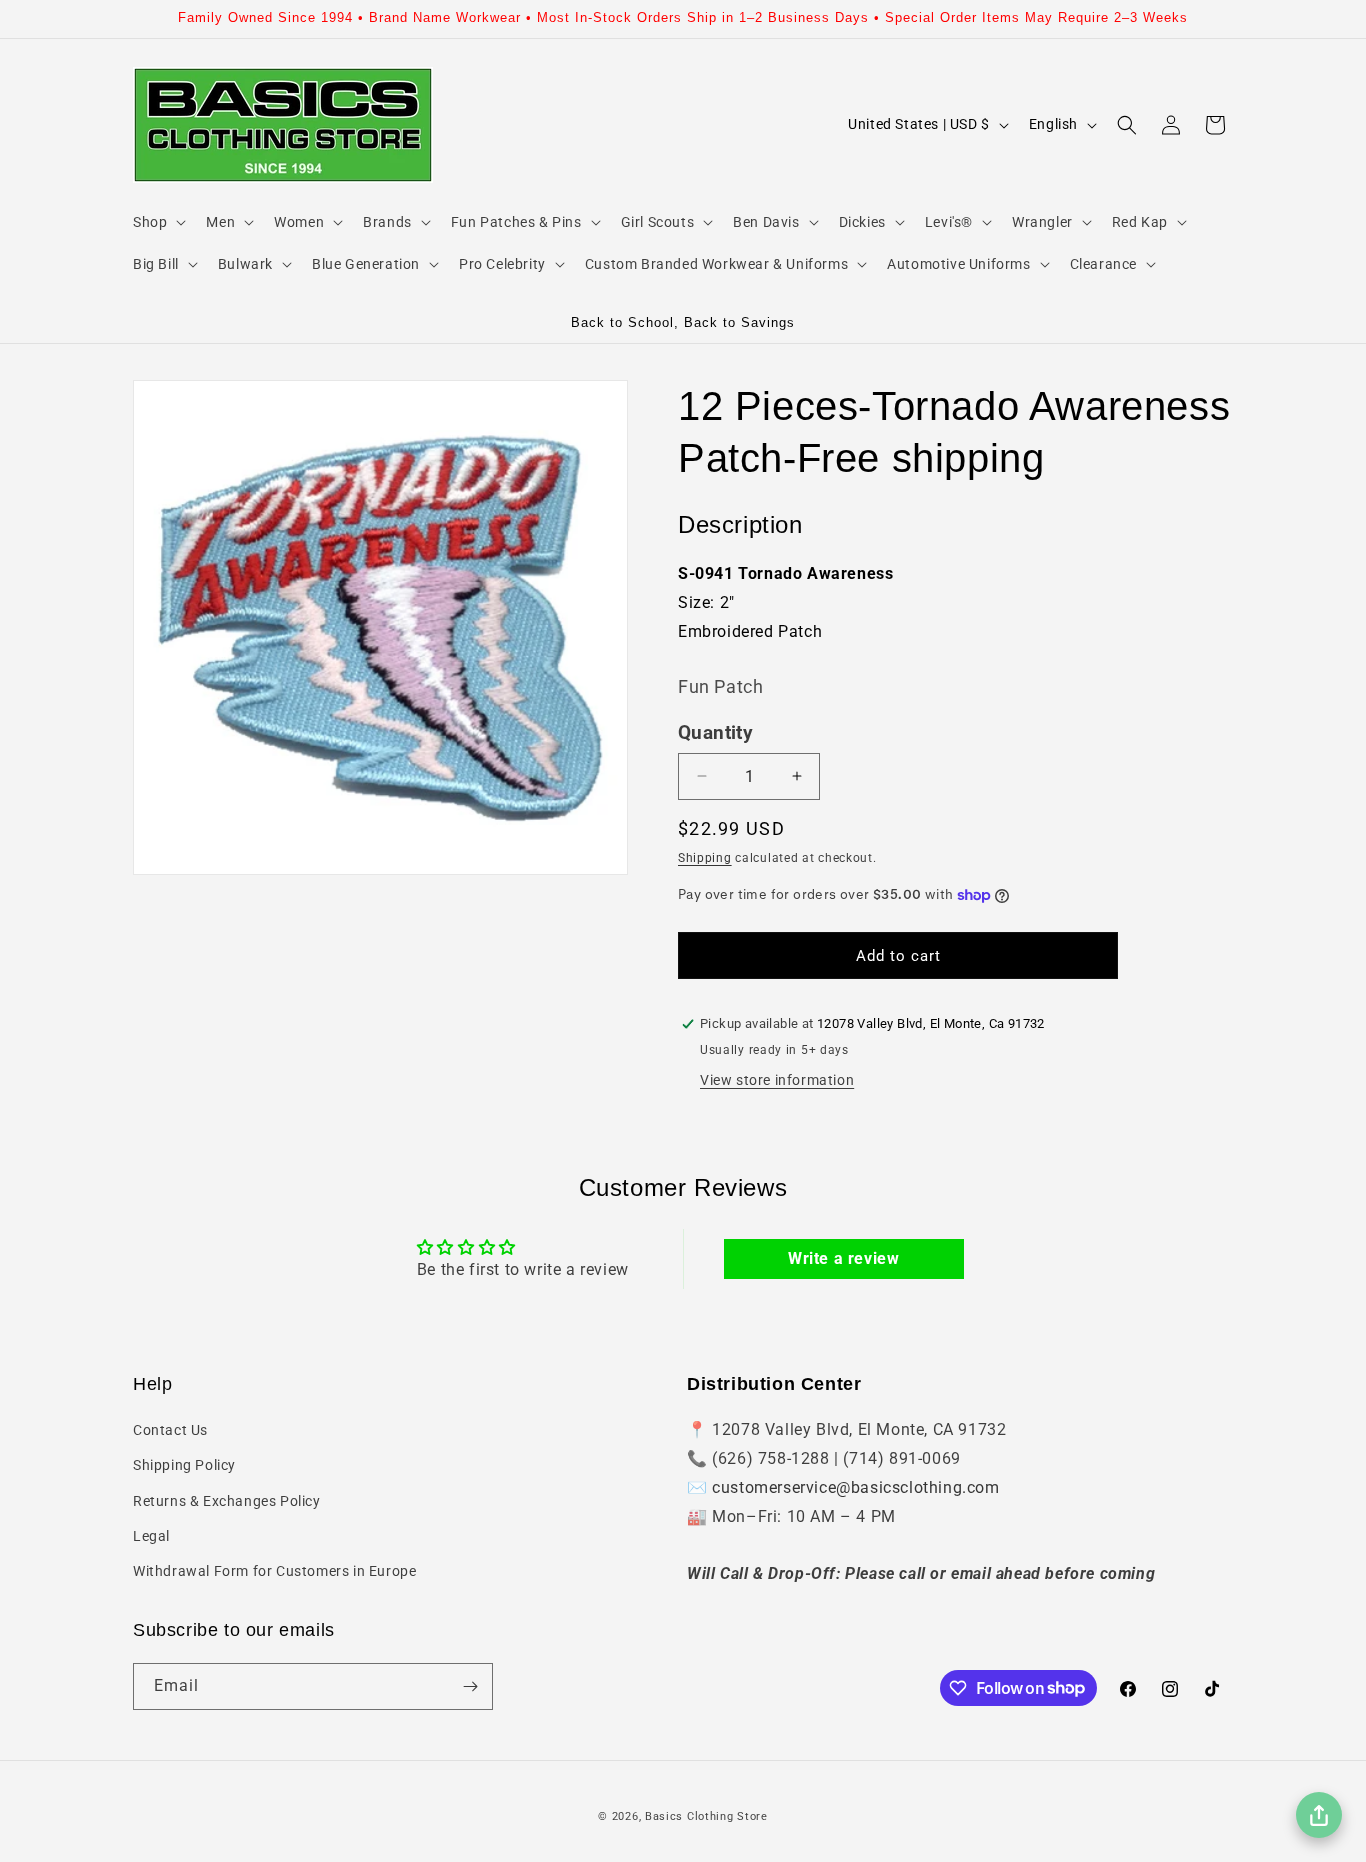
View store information (777, 1080)
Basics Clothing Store (706, 1816)
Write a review (843, 1258)
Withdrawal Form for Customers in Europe (274, 1571)
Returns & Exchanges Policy (227, 1501)
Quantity (715, 733)
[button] (157, 222)
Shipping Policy (184, 1465)
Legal (151, 1536)
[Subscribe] (470, 1686)
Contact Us (170, 1430)
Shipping (705, 858)
